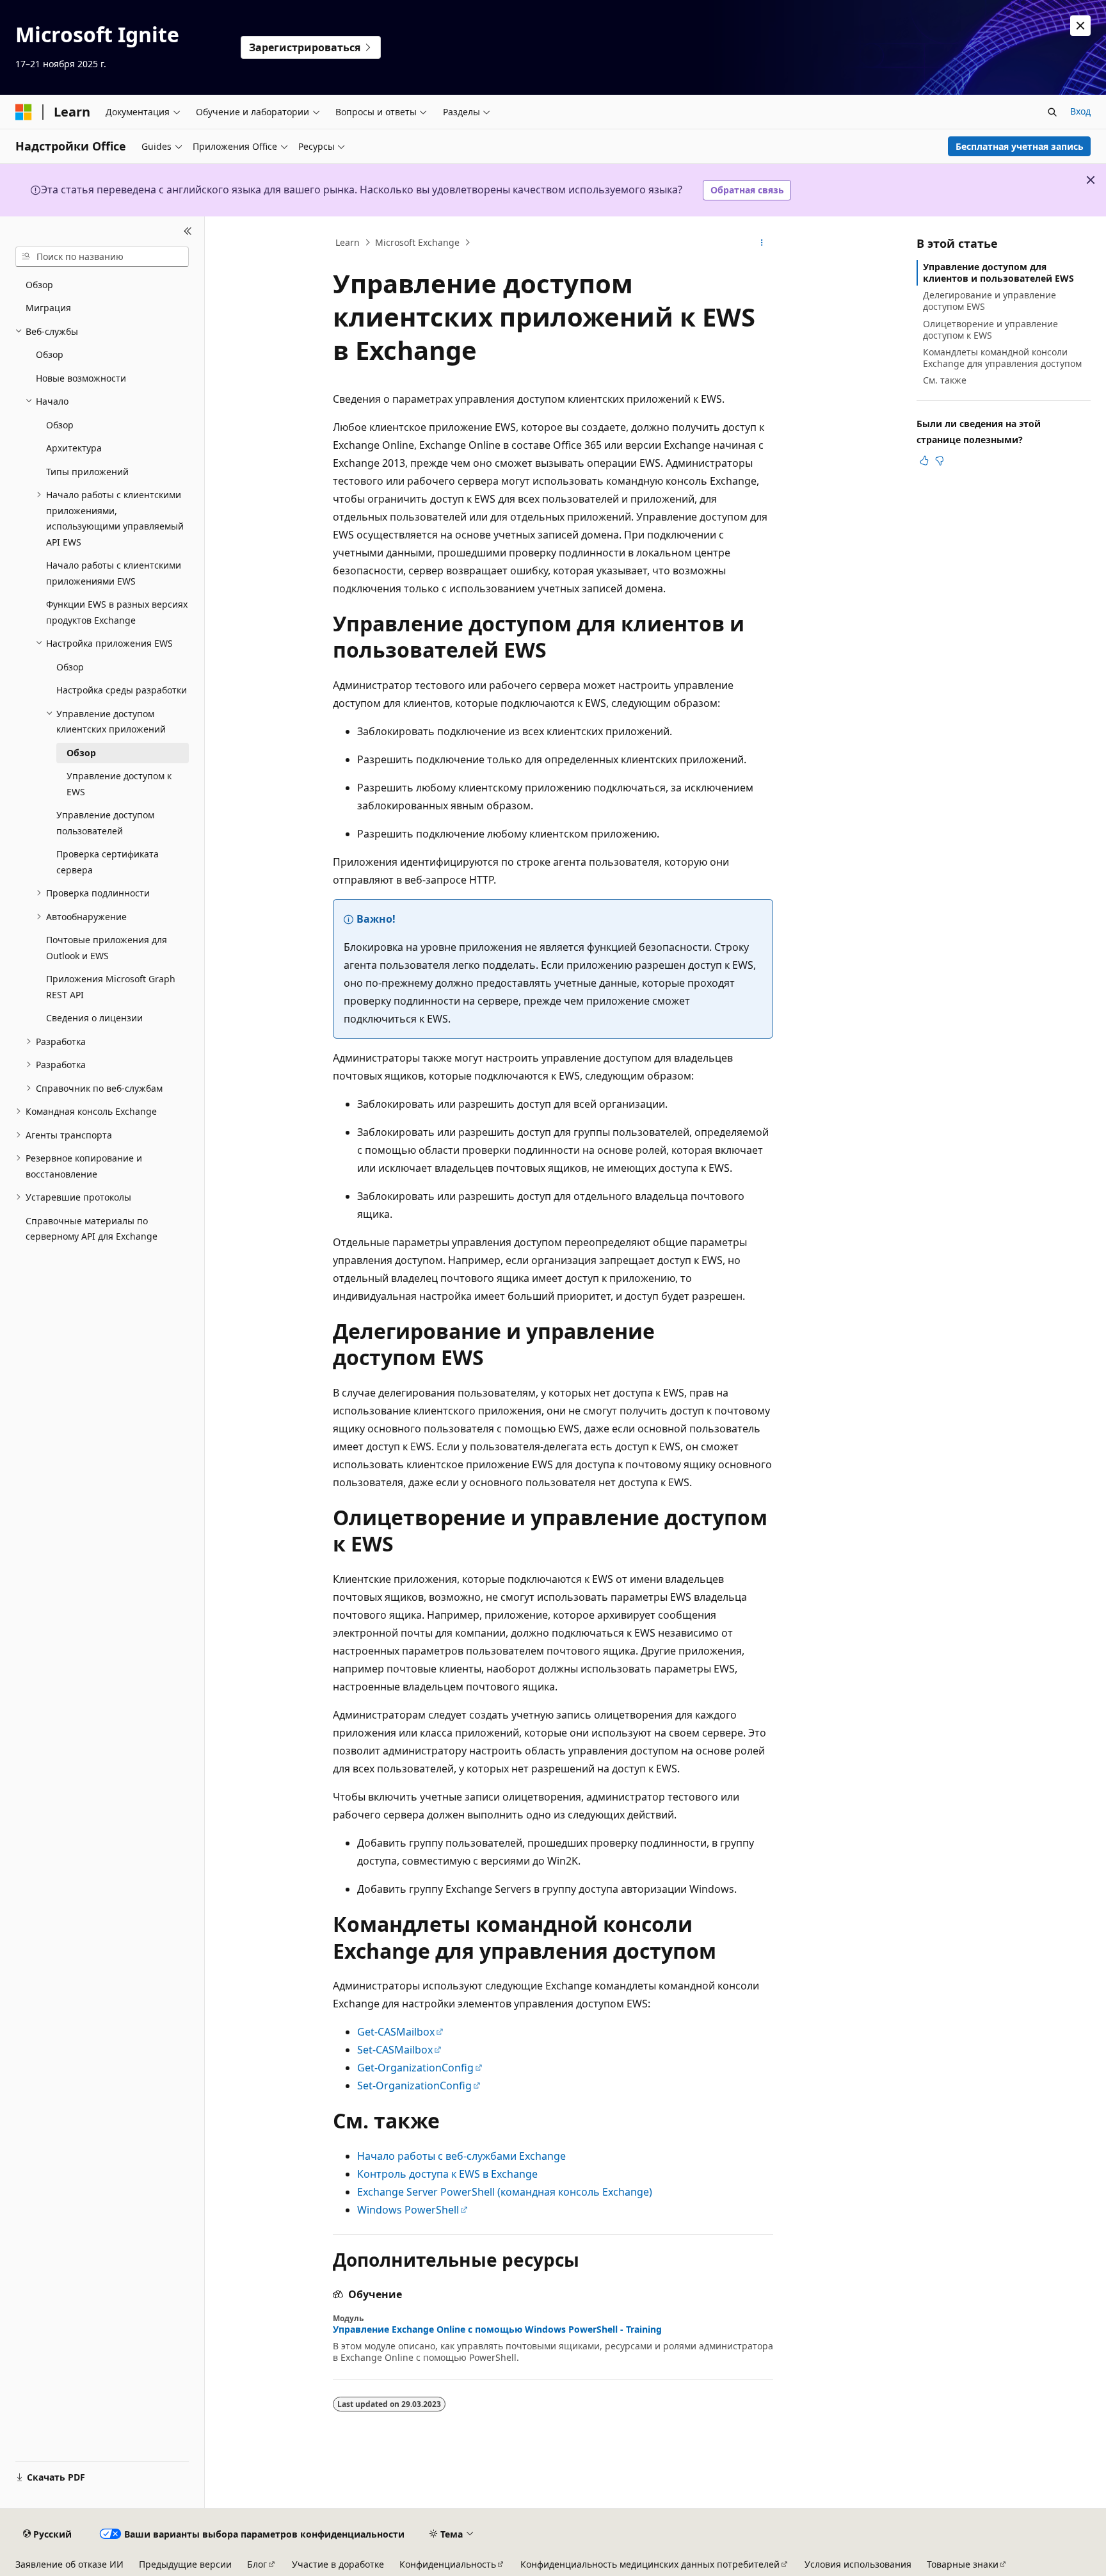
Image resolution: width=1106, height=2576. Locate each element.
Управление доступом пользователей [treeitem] (105, 823)
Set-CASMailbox (395, 2050)
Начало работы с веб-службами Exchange (461, 2156)
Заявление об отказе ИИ (69, 2564)
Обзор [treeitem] (39, 285)
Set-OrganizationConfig (414, 2086)
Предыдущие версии (185, 2564)
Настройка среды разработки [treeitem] (122, 690)
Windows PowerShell (408, 2210)
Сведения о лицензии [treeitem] (94, 1018)
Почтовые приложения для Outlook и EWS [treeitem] (107, 948)
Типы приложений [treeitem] (87, 472)
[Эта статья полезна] (924, 460)
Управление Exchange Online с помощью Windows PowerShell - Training (497, 2329)
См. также (945, 380)
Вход (1080, 111)
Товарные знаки (963, 2564)
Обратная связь (747, 190)
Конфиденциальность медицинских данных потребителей (650, 2564)
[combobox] (102, 257)
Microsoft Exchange (417, 242)
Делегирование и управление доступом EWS (990, 301)
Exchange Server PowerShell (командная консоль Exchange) (505, 2192)
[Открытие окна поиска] (1052, 112)
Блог (257, 2564)
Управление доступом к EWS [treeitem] (119, 784)
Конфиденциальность (448, 2564)
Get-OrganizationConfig (415, 2068)
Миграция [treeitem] (48, 308)
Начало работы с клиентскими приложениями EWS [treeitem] (114, 573)
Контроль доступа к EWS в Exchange (447, 2174)
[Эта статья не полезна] (940, 460)
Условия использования (858, 2564)
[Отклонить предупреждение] (1080, 26)
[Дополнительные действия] (762, 243)
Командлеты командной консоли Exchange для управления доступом (1002, 358)
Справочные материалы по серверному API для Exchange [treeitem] (92, 1229)
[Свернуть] (188, 232)
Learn (348, 242)
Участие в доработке (338, 2564)
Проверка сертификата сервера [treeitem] (108, 862)
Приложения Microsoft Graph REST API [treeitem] (111, 987)
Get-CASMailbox (396, 2032)
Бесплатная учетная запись (1020, 146)
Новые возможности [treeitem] (81, 378)
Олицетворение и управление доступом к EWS (990, 329)
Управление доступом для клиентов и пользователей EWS (998, 272)
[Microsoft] (24, 112)
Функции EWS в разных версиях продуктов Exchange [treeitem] (117, 612)
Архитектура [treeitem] (74, 448)
